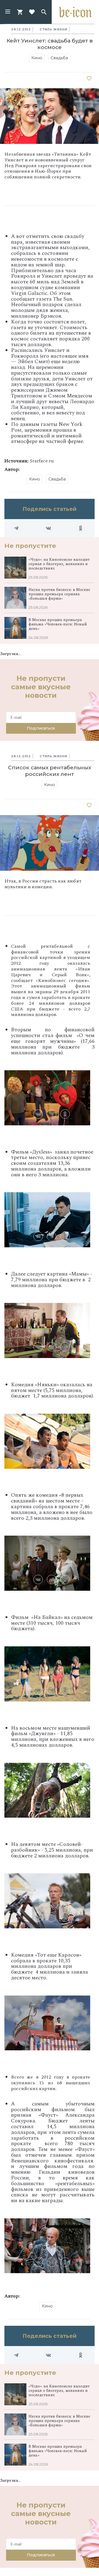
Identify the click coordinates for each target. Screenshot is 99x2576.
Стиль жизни (53, 29)
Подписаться (41, 728)
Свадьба (59, 58)
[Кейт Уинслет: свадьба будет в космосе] (89, 79)
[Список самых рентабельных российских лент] (89, 806)
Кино (37, 58)
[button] (8, 12)
